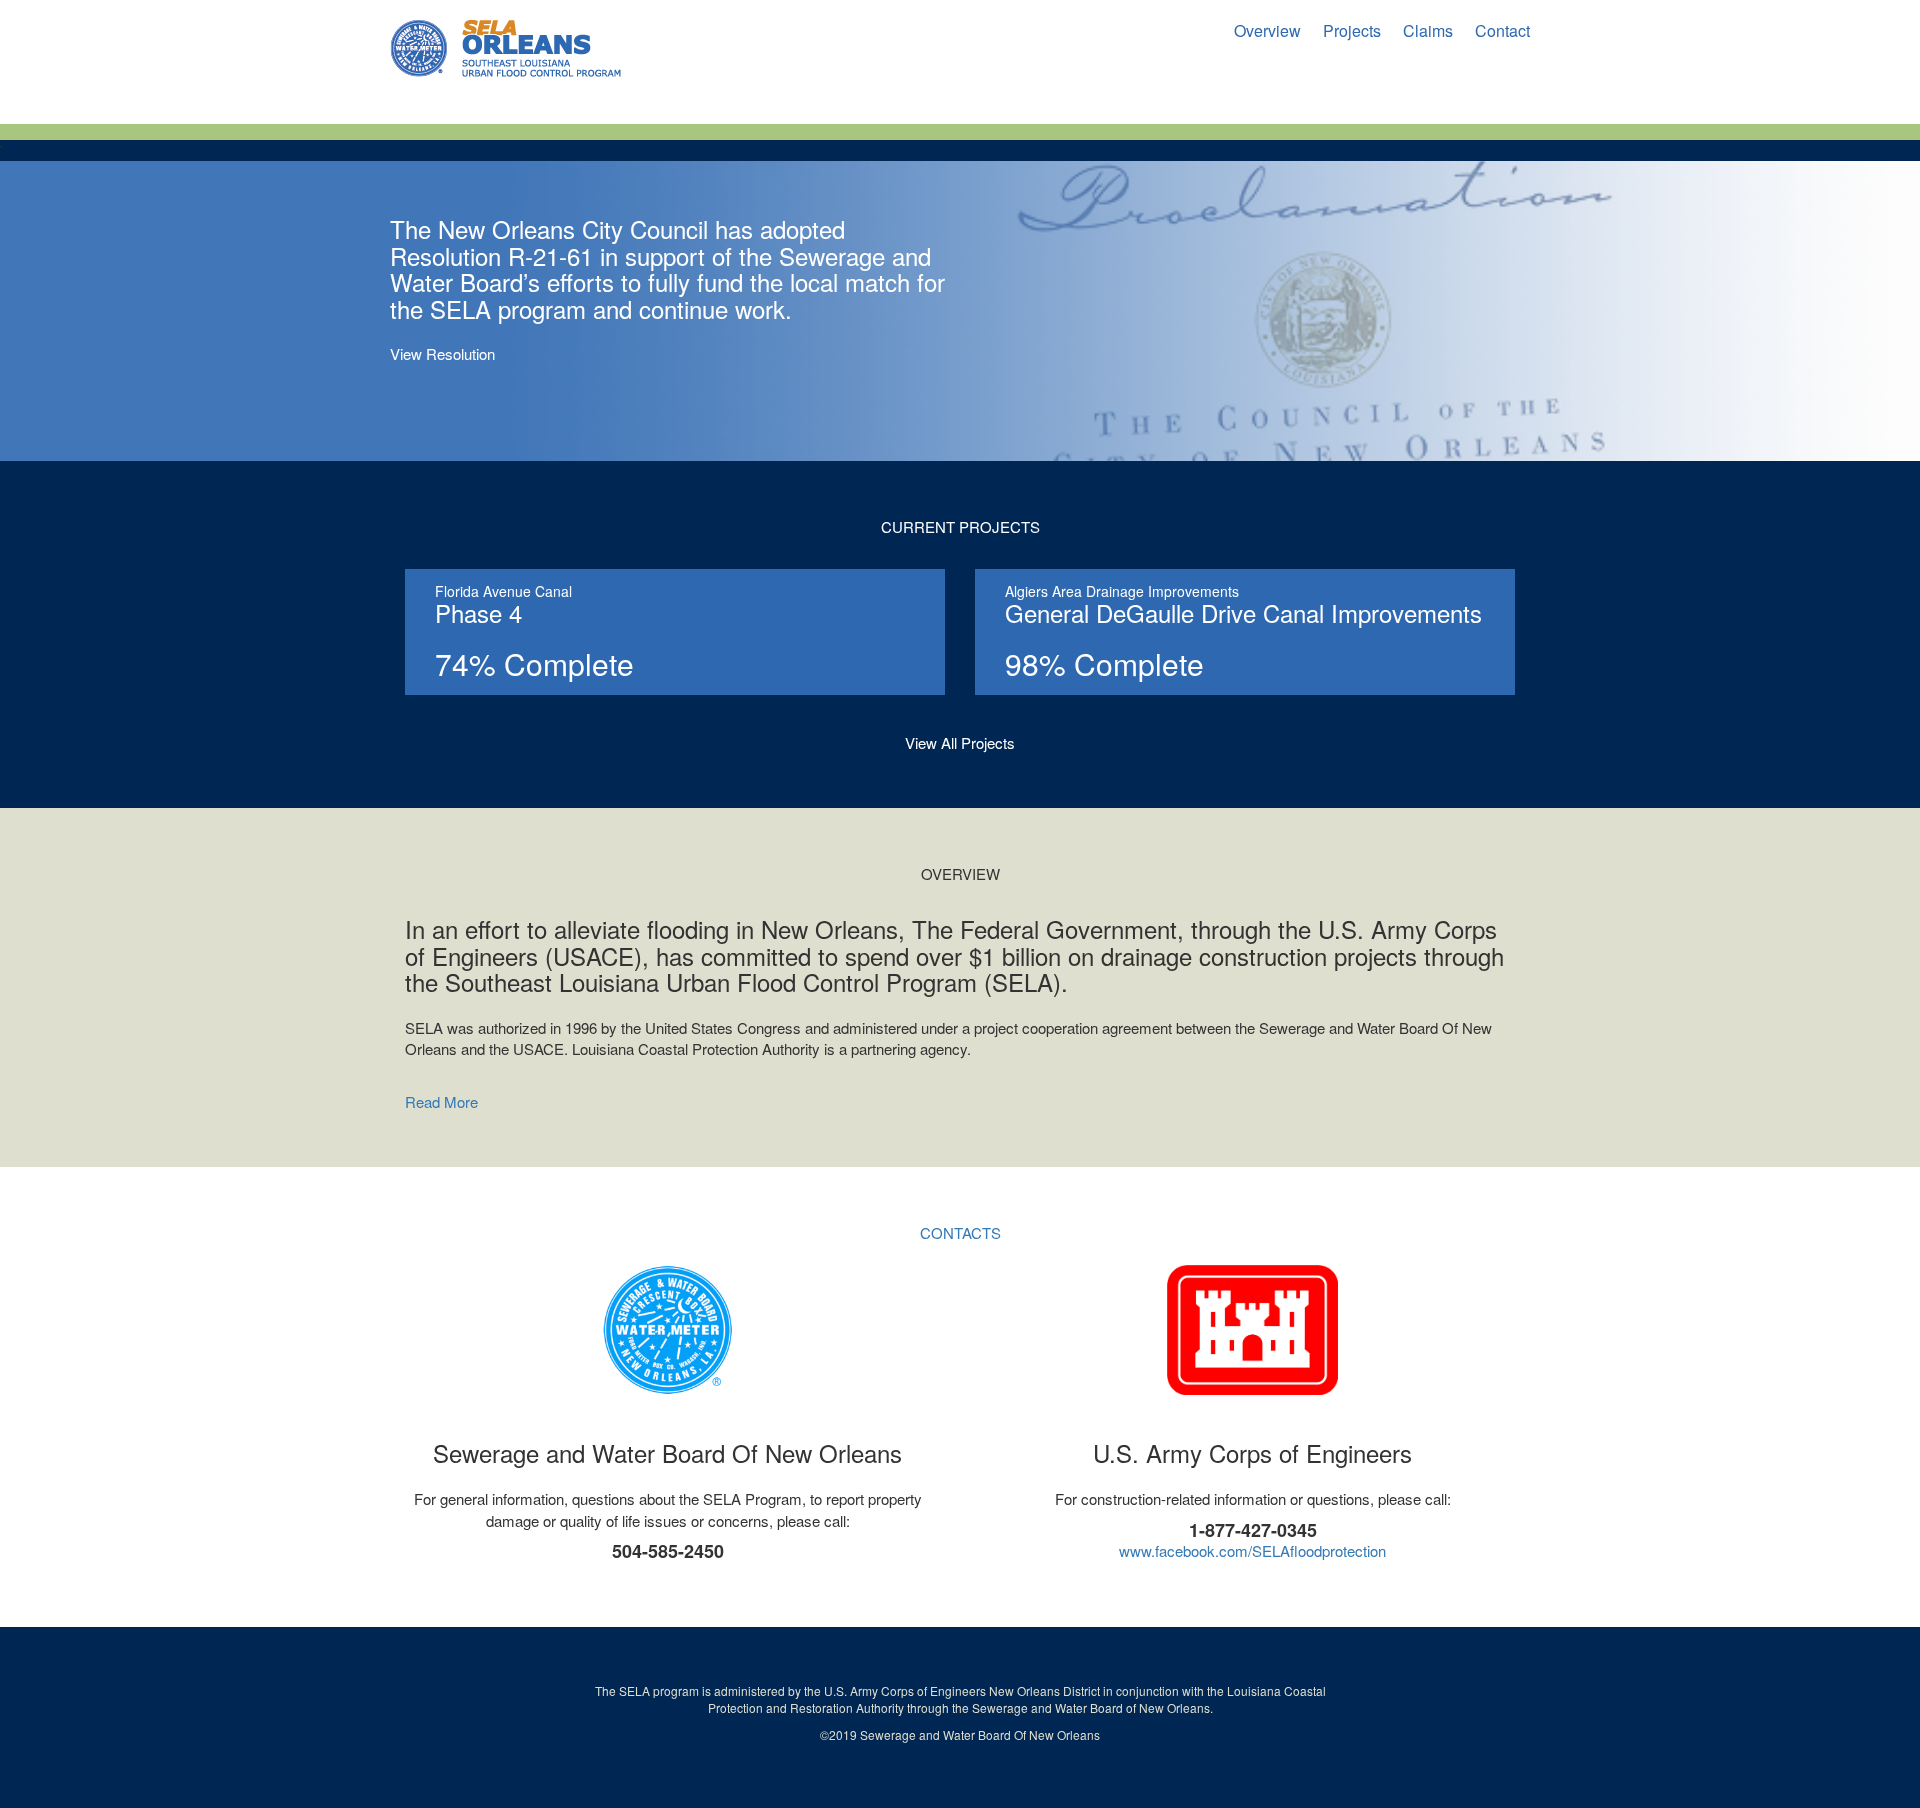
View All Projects (960, 742)
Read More (441, 1101)
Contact (1502, 30)
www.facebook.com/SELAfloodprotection (1252, 1550)
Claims (1428, 30)
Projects (1352, 30)
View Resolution (442, 353)
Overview (1267, 30)
